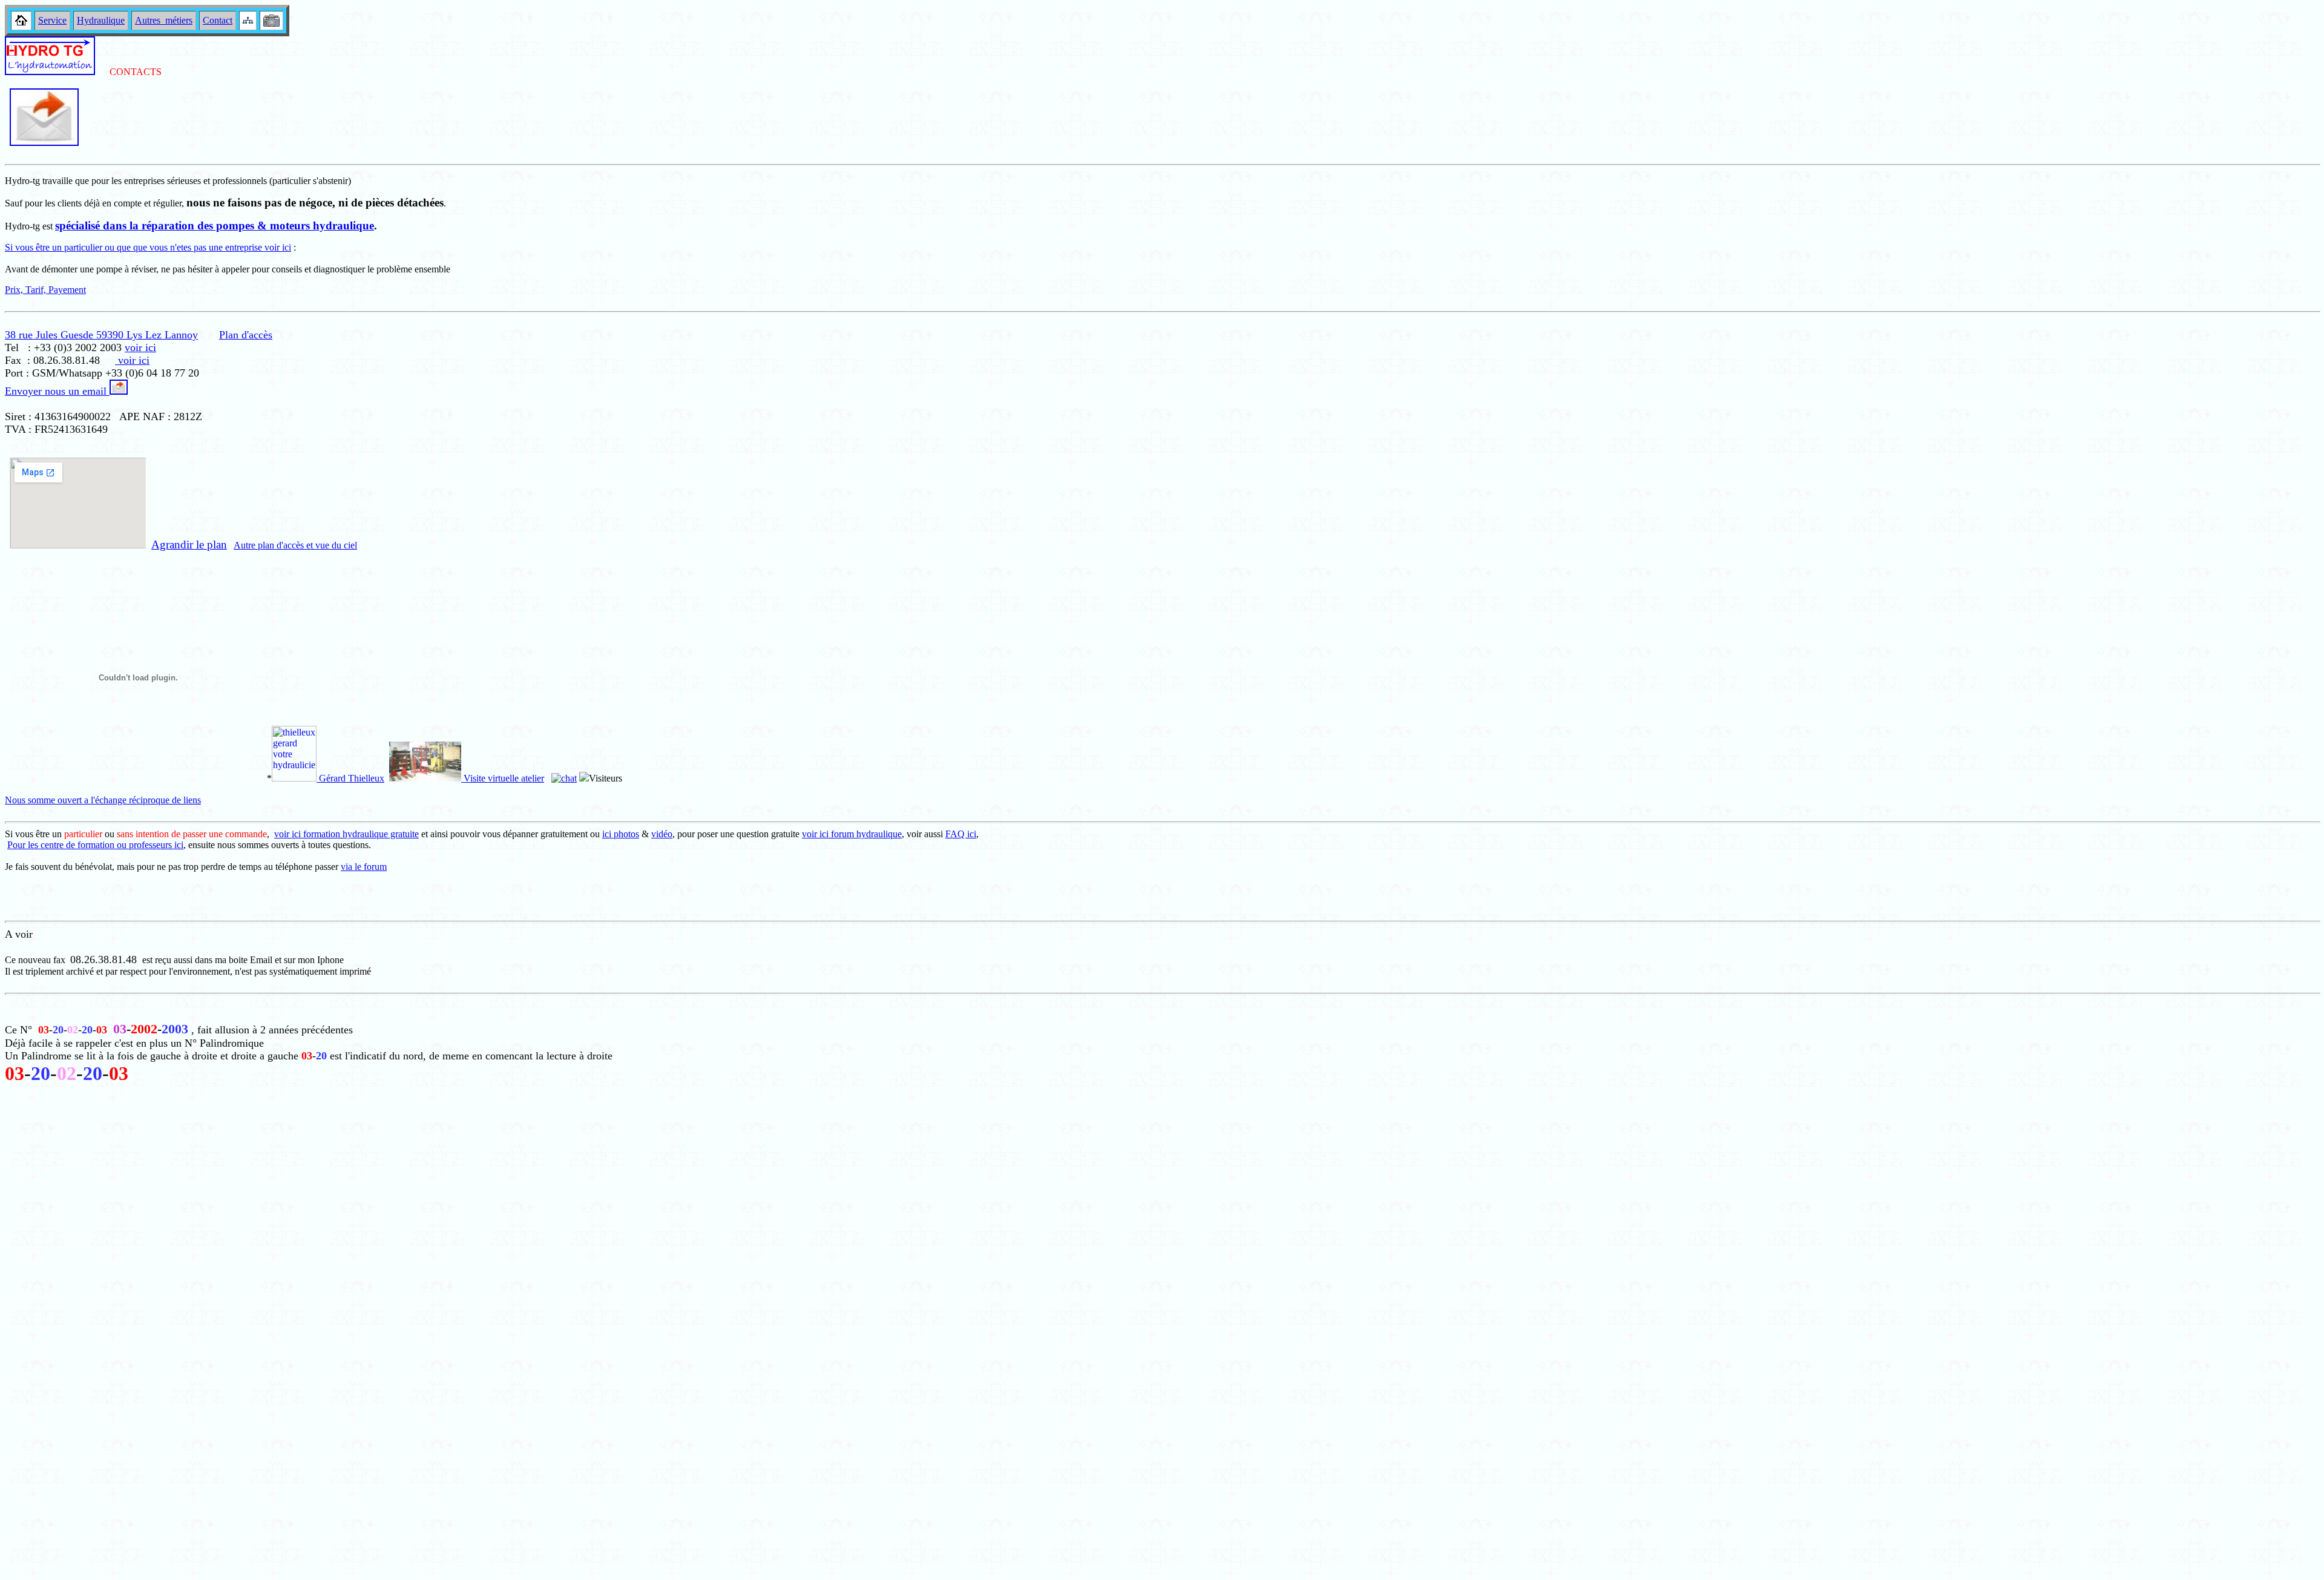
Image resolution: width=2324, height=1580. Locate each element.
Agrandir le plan (189, 545)
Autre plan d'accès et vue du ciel (295, 545)
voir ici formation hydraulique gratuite (346, 834)
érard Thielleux (355, 778)
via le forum (364, 867)
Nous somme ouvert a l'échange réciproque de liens (103, 800)
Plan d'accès (246, 335)
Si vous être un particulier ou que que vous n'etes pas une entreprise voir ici (148, 247)
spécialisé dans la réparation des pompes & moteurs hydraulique (215, 225)
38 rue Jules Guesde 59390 (66, 335)
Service (52, 20)
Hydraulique (101, 20)
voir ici (140, 347)
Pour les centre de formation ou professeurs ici (95, 845)
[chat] (564, 778)
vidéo (662, 834)
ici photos (621, 834)
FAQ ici (961, 834)
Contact (218, 20)
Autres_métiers (164, 20)
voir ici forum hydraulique (852, 834)
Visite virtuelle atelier (503, 778)
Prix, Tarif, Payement (45, 290)
